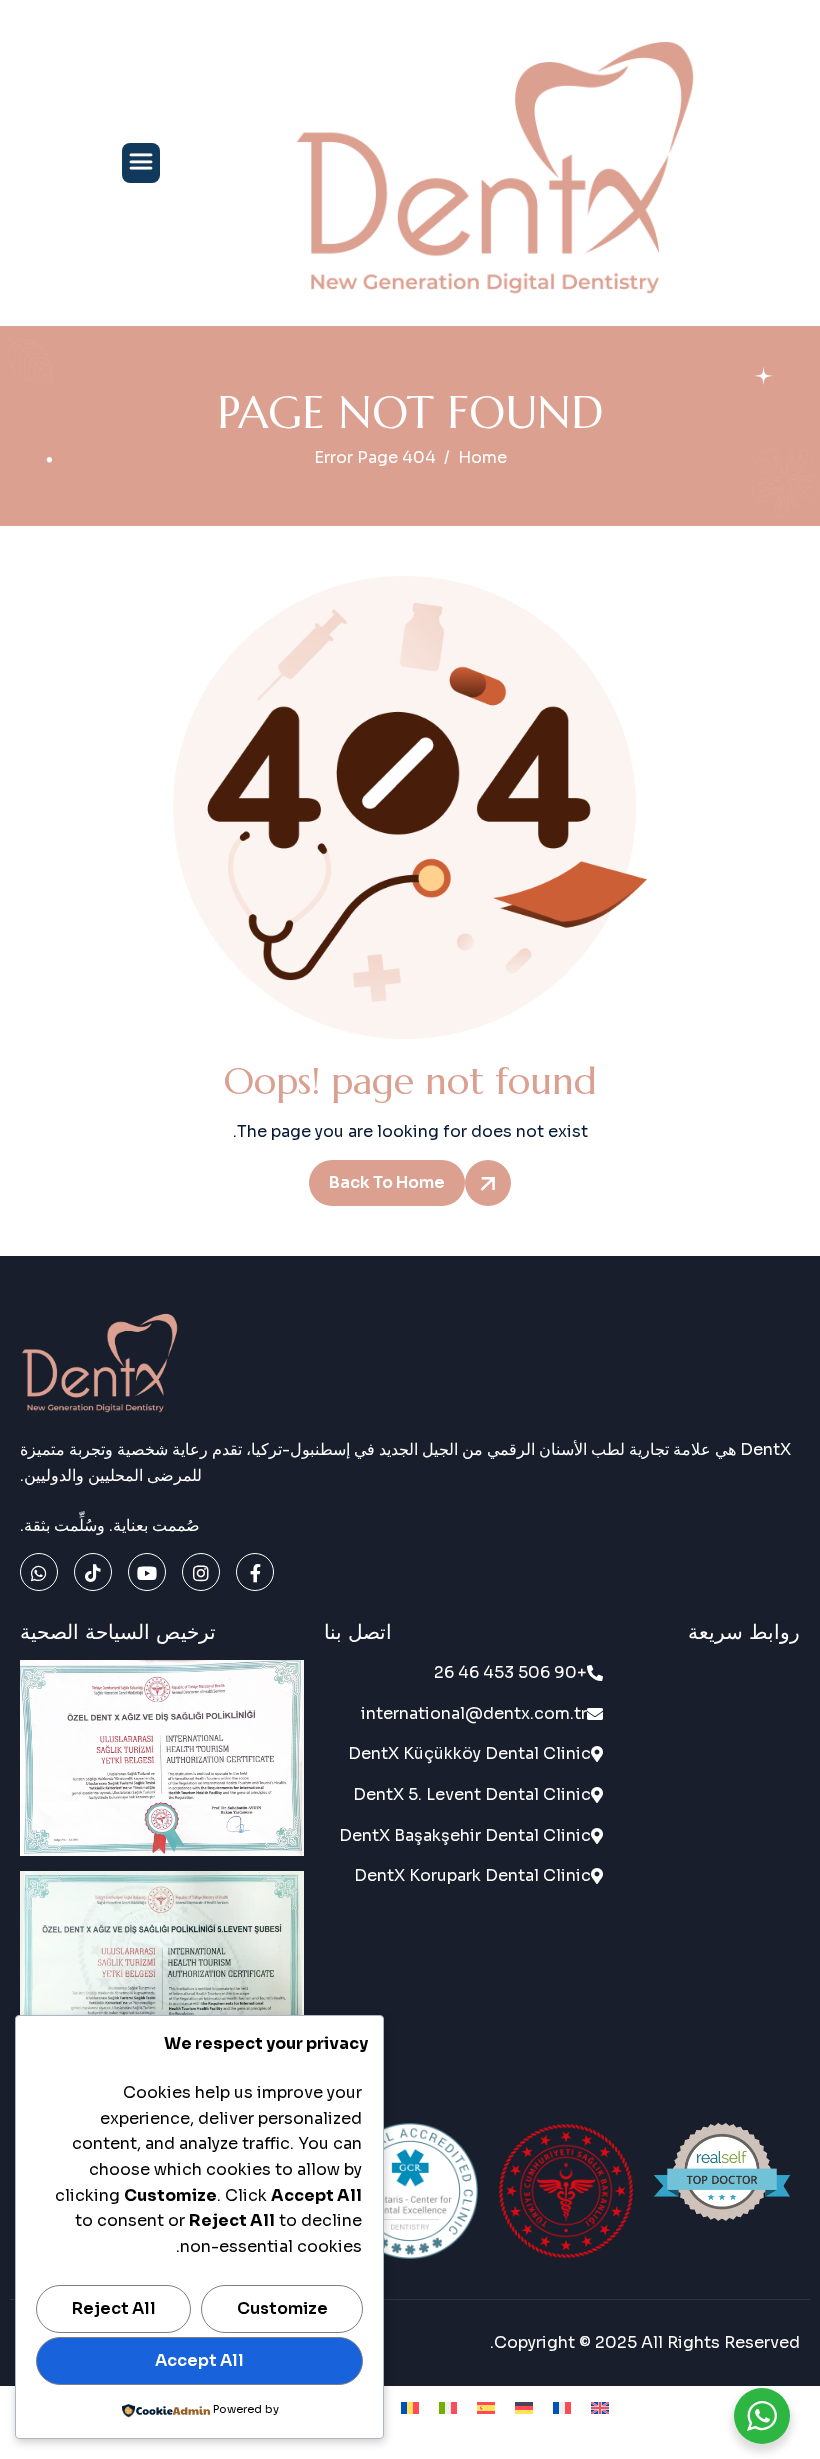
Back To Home (387, 1182)
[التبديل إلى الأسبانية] (486, 2407)
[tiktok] (93, 1572)
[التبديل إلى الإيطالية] (448, 2407)
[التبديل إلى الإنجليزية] (600, 2407)
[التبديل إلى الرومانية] (410, 2407)
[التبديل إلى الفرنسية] (562, 2407)
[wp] (39, 1572)
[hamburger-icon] (141, 163)
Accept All (199, 2360)
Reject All (114, 2308)
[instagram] (201, 1572)
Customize (282, 2308)
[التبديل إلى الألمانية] (524, 2407)
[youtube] (147, 1572)
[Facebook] (255, 1572)
